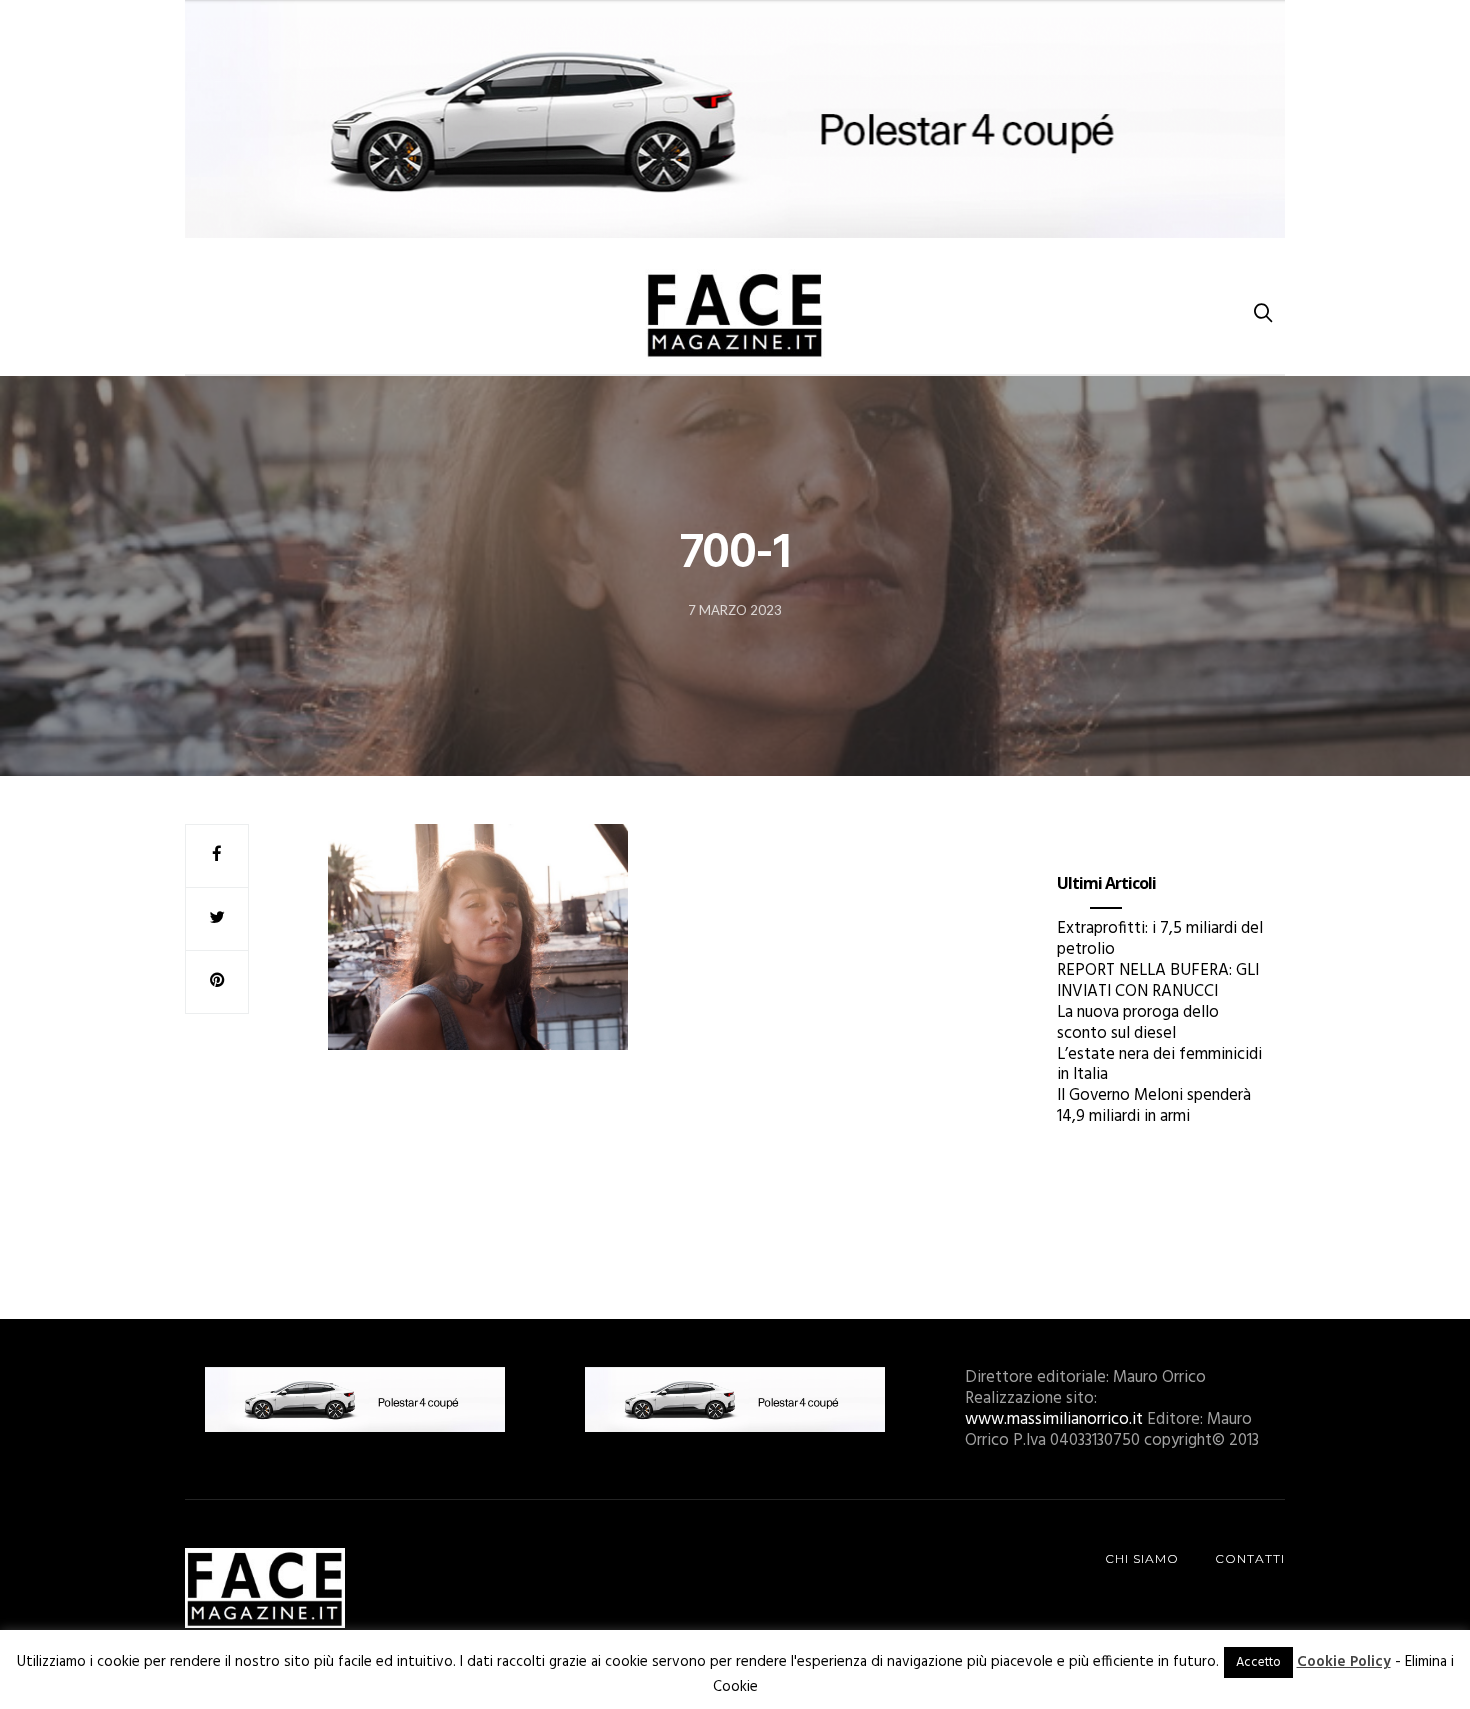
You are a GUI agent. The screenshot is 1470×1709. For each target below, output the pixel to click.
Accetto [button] (1258, 1662)
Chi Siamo (1142, 1558)
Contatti (1250, 1558)
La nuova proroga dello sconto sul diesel (1138, 1023)
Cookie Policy (1344, 1662)
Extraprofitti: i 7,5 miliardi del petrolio (1160, 939)
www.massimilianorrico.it (1054, 1419)
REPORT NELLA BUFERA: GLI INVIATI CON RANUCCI (1158, 981)
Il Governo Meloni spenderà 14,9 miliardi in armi (1154, 1106)
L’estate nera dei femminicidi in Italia (1159, 1065)
